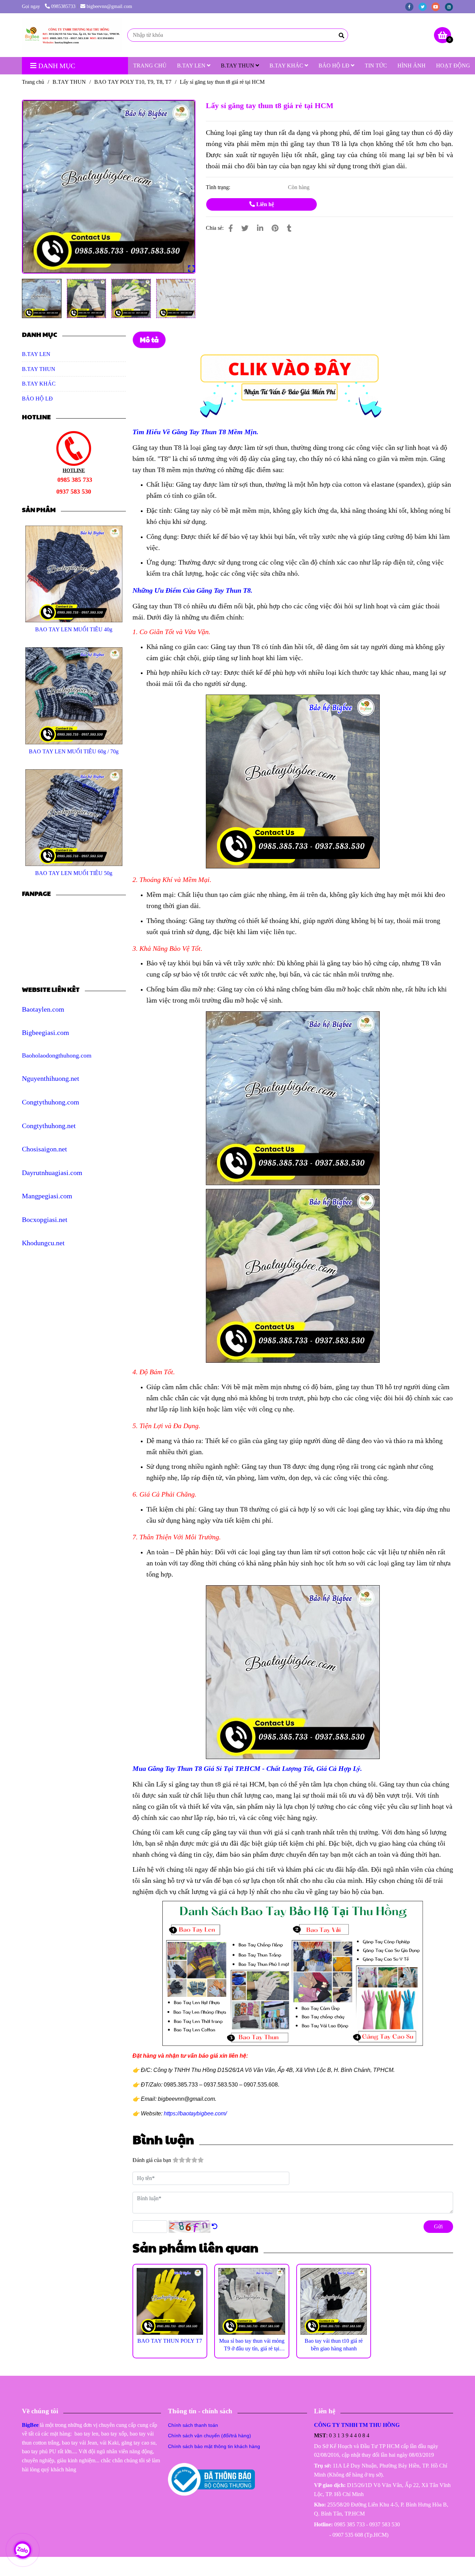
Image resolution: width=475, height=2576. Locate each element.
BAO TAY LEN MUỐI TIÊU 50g (74, 873)
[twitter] (425, 6)
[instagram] (451, 6)
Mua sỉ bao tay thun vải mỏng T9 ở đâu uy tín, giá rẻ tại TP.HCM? (252, 2345)
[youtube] (438, 6)
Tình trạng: (219, 187)
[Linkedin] (260, 228)
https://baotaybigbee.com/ (195, 2113)
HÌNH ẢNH (412, 66)
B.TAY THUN (238, 66)
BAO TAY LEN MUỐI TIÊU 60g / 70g (74, 751)
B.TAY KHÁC (287, 66)
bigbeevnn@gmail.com (109, 6)
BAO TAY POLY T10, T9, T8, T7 (133, 82)
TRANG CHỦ (150, 66)
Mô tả (149, 340)
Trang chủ (33, 82)
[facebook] (412, 6)
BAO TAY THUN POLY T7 (170, 2341)
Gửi (438, 2226)
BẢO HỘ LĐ (335, 66)
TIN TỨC (376, 66)
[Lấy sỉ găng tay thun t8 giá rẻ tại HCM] (72, 35)
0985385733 (63, 6)
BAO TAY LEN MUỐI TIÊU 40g (74, 629)
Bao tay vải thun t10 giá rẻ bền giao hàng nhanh (334, 2345)
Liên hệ (264, 204)
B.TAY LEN (192, 66)
